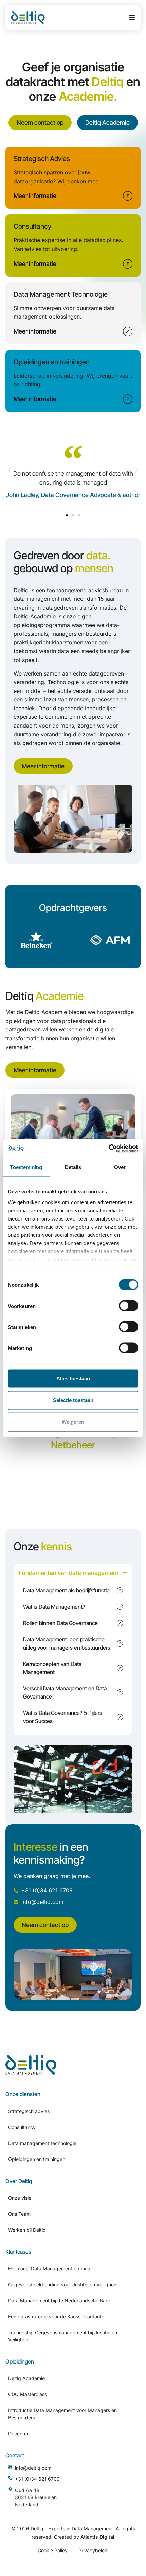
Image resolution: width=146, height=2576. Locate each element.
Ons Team (19, 2214)
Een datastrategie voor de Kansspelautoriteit (58, 2316)
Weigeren (73, 1422)
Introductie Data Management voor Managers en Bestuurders (62, 2414)
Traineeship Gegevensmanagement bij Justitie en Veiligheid (63, 2336)
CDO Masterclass (28, 2394)
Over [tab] (120, 1167)
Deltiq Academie (26, 2378)
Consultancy (22, 2127)
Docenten (19, 2433)
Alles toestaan (73, 1378)
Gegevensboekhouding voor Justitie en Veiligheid (63, 2284)
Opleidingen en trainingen (37, 2159)
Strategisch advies (29, 2111)
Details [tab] (73, 1167)
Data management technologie (42, 2143)
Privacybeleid (94, 2550)
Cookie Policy (53, 2550)
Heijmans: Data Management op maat (50, 2268)
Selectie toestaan (73, 1400)
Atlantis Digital (97, 2537)
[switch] (129, 1306)
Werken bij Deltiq (27, 2230)
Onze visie (20, 2198)
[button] (10, 470)
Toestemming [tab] (26, 1167)
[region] (73, 1590)
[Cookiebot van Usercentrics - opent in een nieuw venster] (108, 1148)
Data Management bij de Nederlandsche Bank (60, 2300)
